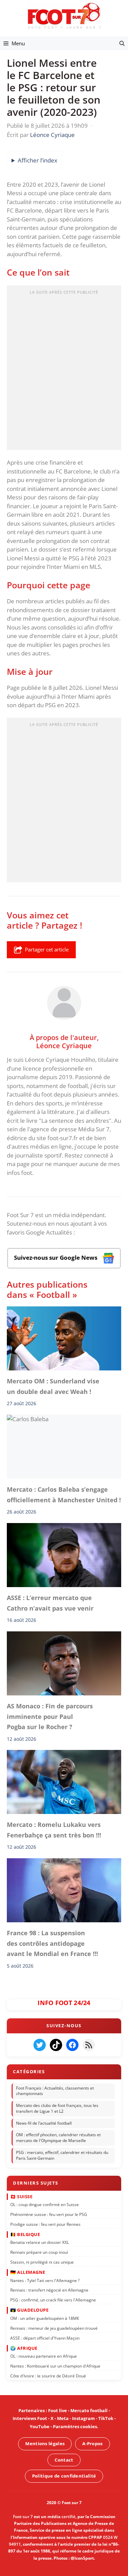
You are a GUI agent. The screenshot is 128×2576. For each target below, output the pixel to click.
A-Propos (92, 2443)
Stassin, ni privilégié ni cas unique (42, 2262)
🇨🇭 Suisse (21, 2197)
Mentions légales (45, 2443)
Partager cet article (47, 949)
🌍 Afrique (24, 2348)
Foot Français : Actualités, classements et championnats (55, 2091)
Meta (63, 2418)
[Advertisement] (64, 370)
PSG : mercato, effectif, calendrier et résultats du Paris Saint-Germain (62, 2156)
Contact (64, 2460)
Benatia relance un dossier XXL (40, 2242)
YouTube (40, 2426)
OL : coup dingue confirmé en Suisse (45, 2205)
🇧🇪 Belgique (25, 2234)
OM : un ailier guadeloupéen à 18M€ (45, 2318)
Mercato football (89, 2410)
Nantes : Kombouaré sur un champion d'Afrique (55, 2366)
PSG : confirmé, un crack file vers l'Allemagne (53, 2300)
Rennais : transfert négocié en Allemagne (49, 2290)
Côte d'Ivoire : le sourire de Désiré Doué (48, 2376)
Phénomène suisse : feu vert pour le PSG (49, 2214)
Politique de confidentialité (64, 2476)
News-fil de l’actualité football (44, 2123)
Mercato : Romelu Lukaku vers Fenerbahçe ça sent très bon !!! (54, 1830)
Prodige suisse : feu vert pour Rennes (45, 2224)
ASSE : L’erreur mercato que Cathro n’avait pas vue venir (50, 1603)
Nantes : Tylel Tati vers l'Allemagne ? (45, 2280)
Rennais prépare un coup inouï (39, 2252)
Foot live (58, 2410)
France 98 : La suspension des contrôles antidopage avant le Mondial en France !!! (52, 1944)
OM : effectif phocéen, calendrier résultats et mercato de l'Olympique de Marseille (58, 2138)
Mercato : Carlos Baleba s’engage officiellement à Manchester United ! (64, 1495)
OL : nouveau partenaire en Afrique (44, 2356)
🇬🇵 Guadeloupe (29, 2310)
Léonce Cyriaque (64, 1045)
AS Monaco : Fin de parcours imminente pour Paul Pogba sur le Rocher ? (50, 1717)
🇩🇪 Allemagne (28, 2272)
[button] (122, 43)
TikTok (106, 2418)
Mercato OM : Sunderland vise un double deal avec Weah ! (53, 1386)
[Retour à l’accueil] (64, 15)
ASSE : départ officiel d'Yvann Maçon (45, 2338)
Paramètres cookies (75, 2426)
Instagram (83, 2418)
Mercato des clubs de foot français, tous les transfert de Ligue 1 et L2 (57, 2109)
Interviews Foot (30, 2418)
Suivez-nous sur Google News (56, 1258)
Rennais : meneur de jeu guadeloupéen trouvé (54, 2328)
